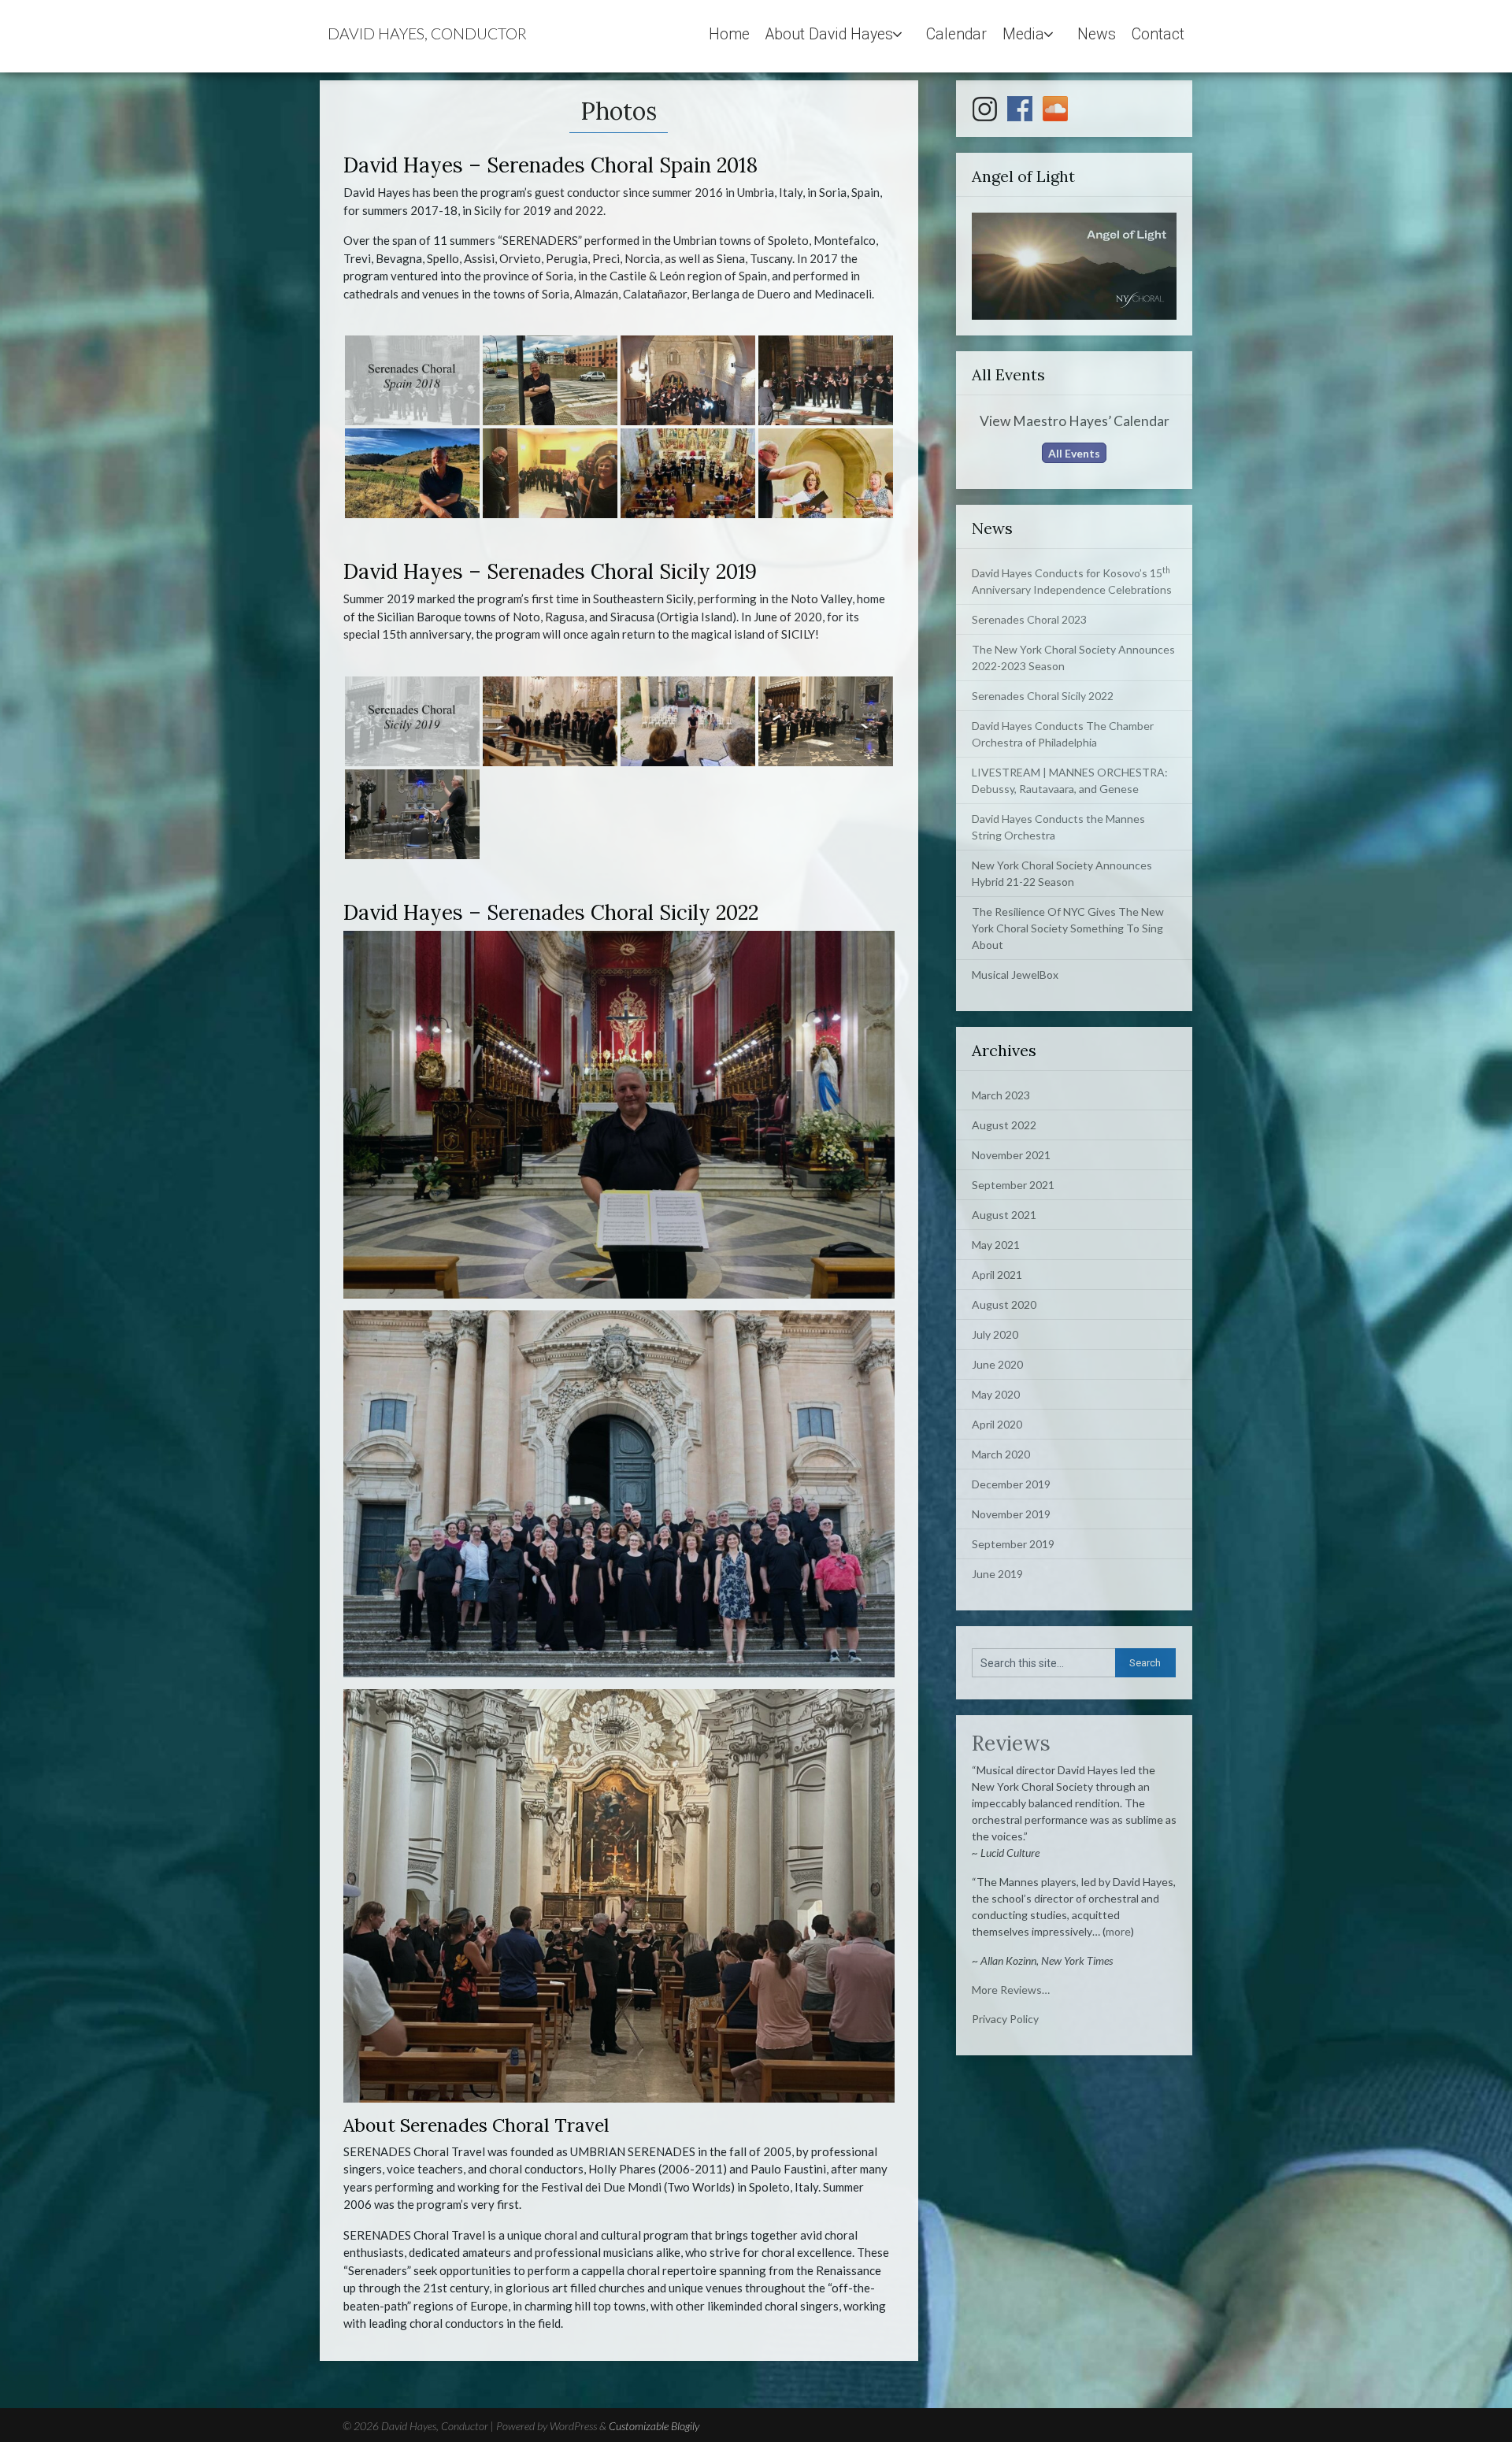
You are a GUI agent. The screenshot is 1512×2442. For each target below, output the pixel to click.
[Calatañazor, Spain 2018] (688, 473)
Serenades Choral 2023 (1029, 619)
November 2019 (1011, 1514)
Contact (1158, 34)
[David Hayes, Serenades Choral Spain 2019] (550, 380)
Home (729, 34)
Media (1023, 34)
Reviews (1011, 1743)
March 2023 (1001, 1095)
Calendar (956, 34)
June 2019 (997, 1574)
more (1118, 1931)
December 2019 (1011, 1484)
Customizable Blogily (654, 2426)
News (1097, 34)
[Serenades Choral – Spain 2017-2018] (826, 380)
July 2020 (995, 1334)
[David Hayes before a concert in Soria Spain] (550, 473)
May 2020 (996, 1394)
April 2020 (997, 1424)
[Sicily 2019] (412, 721)
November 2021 (1011, 1155)
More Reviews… (1011, 1990)
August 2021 (1004, 1215)
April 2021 (997, 1275)
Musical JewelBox (1015, 975)
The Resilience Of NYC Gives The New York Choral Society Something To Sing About (1068, 928)
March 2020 (1001, 1454)
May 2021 (996, 1245)
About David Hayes (829, 34)
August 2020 (1004, 1304)
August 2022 (1004, 1125)
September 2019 (1013, 1544)
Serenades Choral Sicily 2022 (1043, 696)
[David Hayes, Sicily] (550, 721)
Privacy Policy (1005, 2019)
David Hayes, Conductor (427, 33)
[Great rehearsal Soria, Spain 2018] (826, 473)
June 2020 (997, 1364)
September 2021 (1013, 1185)
